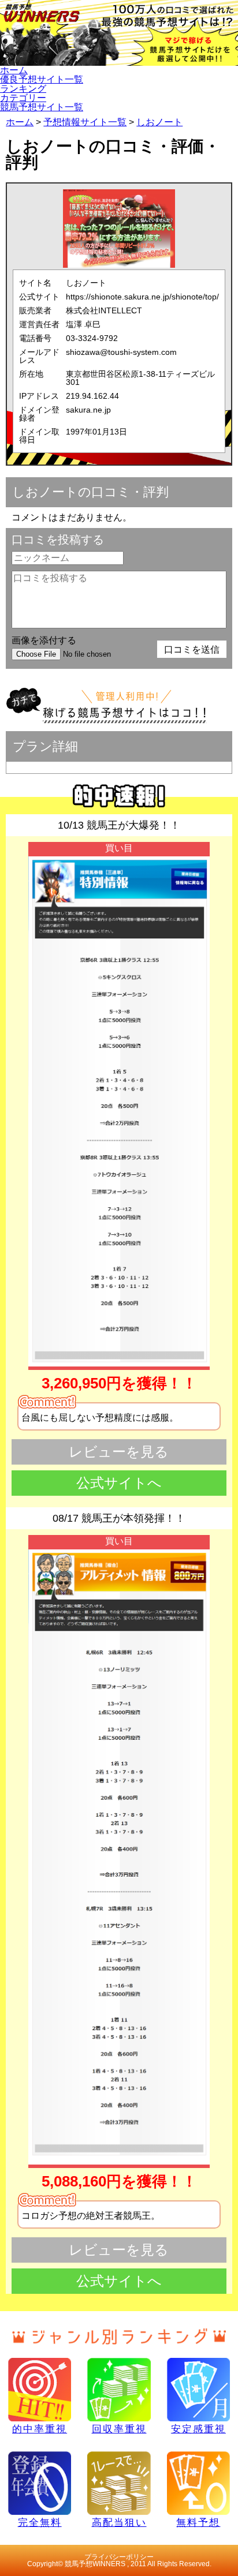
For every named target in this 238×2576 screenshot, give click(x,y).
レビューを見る (119, 1452)
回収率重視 (119, 2429)
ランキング (23, 89)
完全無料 (40, 2522)
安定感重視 (198, 2429)
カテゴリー (23, 98)
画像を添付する (44, 640)
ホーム (14, 70)
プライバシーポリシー (119, 2557)
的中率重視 (40, 2429)
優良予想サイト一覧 (42, 79)
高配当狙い (119, 2522)
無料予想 (198, 2522)
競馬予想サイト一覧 (42, 107)
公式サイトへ (119, 1483)
